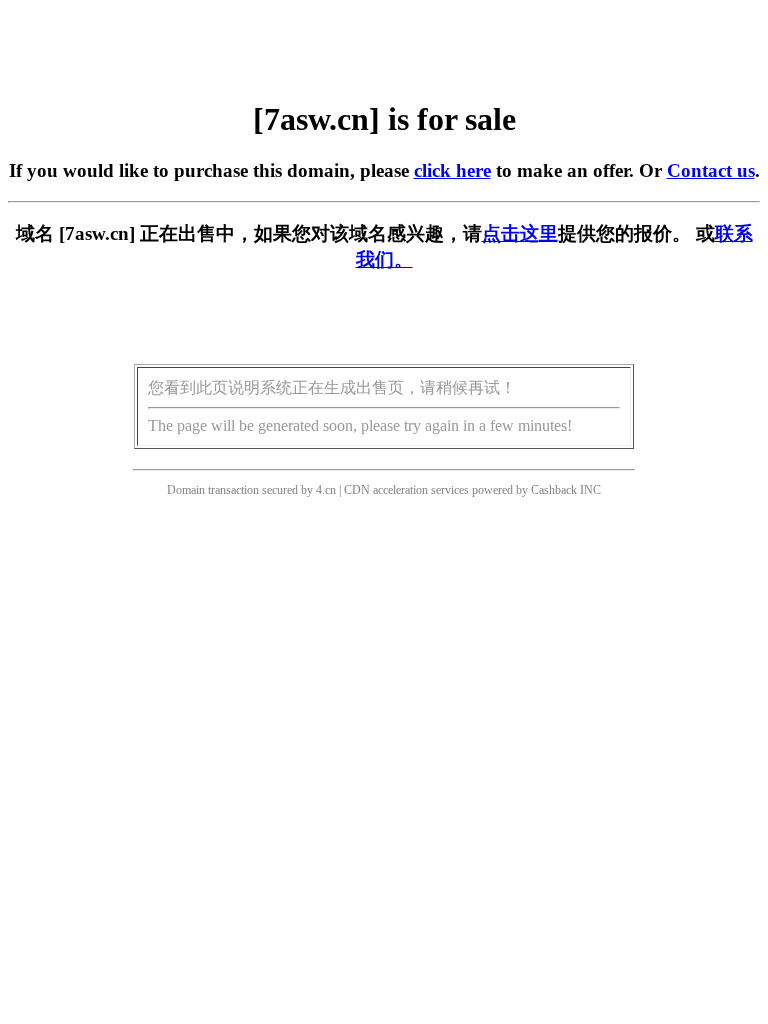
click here (452, 170)
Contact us (711, 170)
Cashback (554, 490)
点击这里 (520, 233)
